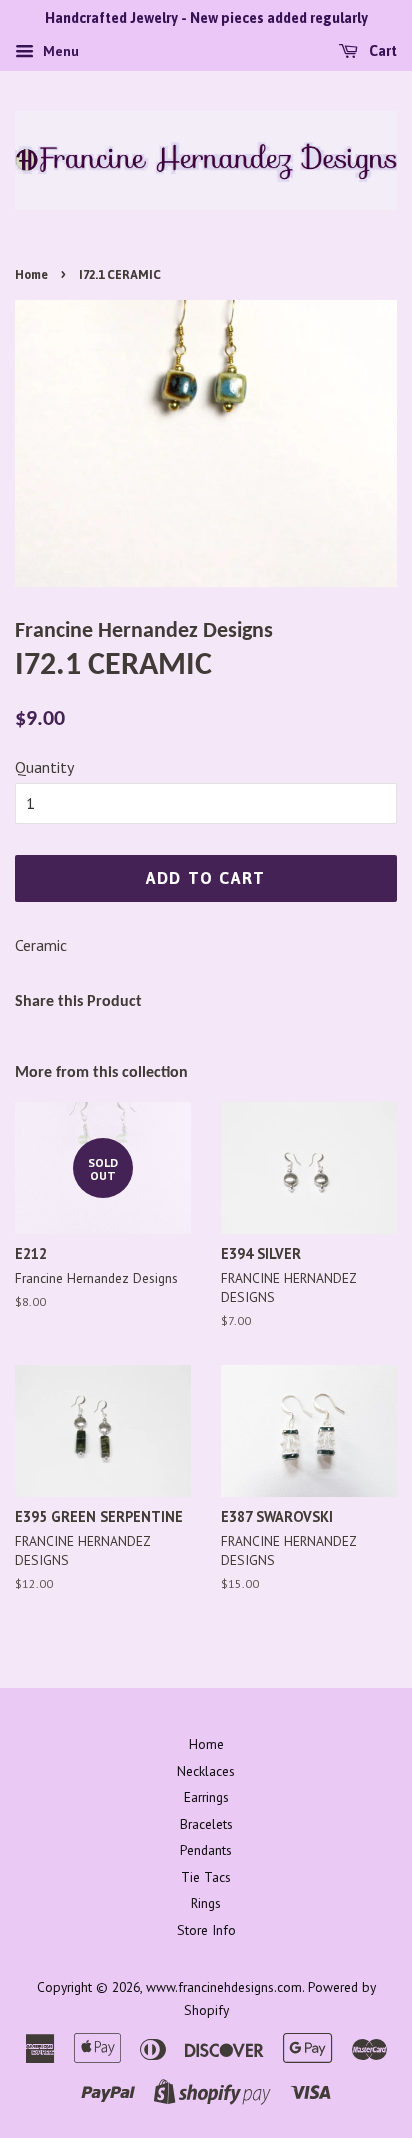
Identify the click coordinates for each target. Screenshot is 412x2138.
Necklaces (206, 1771)
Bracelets (206, 1824)
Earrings (206, 1797)
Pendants (206, 1850)
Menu (59, 51)
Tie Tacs (206, 1877)
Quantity (44, 767)
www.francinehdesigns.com (224, 1987)
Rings (206, 1903)
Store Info (206, 1930)
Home (31, 275)
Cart (381, 51)
